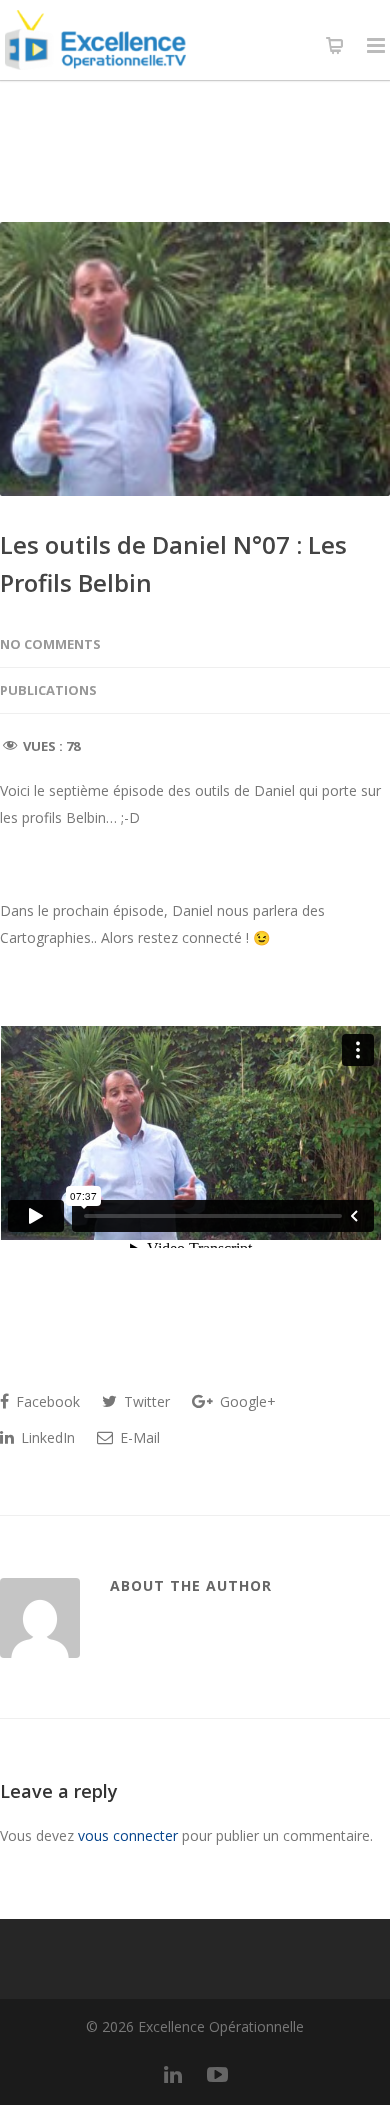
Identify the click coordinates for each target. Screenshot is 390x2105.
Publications (48, 690)
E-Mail (138, 1437)
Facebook (46, 1401)
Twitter (145, 1401)
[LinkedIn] (173, 2074)
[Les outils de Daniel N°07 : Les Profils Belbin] (195, 359)
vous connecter (128, 1835)
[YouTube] (217, 2074)
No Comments (50, 644)
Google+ (246, 1401)
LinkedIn (46, 1437)
